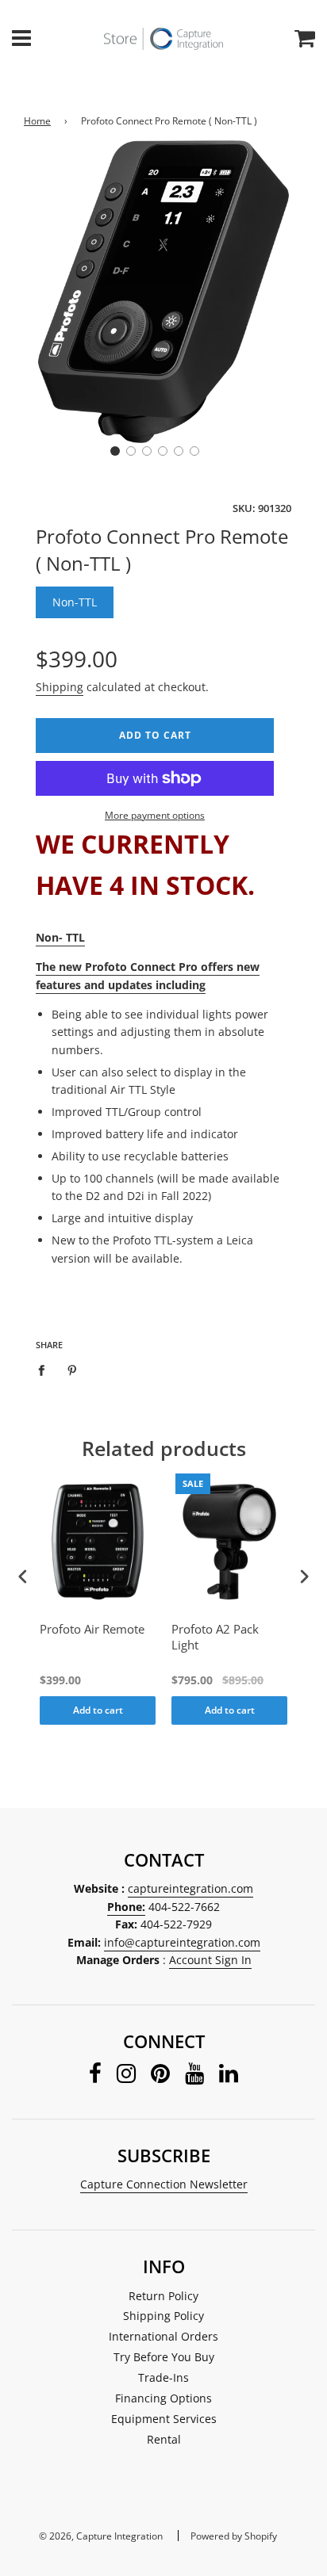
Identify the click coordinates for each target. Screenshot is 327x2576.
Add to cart (98, 1710)
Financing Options (163, 2398)
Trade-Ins (163, 2377)
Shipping (60, 687)
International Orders (163, 2336)
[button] (115, 451)
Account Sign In (210, 1960)
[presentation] (23, 1577)
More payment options (155, 815)
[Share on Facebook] (46, 1370)
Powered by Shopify (234, 2536)
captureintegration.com (190, 1888)
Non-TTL (75, 602)
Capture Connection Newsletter (164, 2184)
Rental (164, 2439)
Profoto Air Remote (92, 1629)
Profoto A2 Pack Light (215, 1637)
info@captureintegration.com (182, 1942)
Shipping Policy (163, 2316)
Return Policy (163, 2296)
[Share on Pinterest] (73, 1370)
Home (37, 121)
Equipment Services (164, 2419)
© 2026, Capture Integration (101, 2536)
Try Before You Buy (164, 2357)
